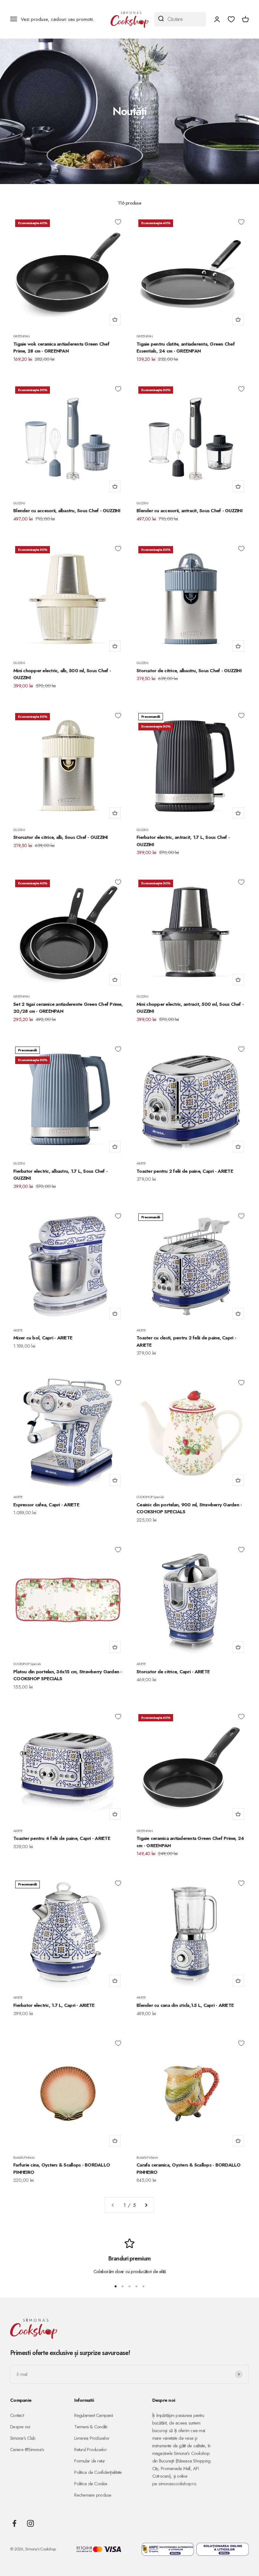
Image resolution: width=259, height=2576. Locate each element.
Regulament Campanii (93, 2415)
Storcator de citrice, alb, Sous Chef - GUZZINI (60, 837)
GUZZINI (19, 503)
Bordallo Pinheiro (24, 2157)
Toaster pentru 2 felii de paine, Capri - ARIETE (185, 1171)
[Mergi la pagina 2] (146, 2205)
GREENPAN (21, 336)
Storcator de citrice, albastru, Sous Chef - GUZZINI (189, 671)
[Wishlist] (231, 19)
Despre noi (20, 2427)
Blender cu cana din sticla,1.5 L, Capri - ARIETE (185, 2005)
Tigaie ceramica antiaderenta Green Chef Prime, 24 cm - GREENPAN (190, 1842)
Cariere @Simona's (27, 2450)
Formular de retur (90, 2461)
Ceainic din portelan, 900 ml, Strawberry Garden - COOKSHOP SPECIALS (189, 1508)
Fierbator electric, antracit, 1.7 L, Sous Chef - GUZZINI (183, 841)
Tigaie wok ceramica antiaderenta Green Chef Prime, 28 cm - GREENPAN (61, 348)
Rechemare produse (93, 2495)
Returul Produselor (90, 2450)
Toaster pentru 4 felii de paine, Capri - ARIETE (62, 1838)
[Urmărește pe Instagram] (30, 2523)
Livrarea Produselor (92, 2438)
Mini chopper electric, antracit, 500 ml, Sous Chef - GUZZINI (190, 1008)
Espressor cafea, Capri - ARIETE (46, 1505)
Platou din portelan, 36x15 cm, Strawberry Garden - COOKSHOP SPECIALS (68, 1675)
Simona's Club (23, 2438)
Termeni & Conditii (91, 2427)
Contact (17, 2415)
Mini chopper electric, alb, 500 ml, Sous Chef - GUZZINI (62, 674)
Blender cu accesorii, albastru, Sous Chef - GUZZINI (67, 511)
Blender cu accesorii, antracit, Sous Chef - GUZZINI (189, 511)
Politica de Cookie (91, 2484)
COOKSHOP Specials (150, 1497)
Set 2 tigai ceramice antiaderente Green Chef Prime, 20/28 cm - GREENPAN (68, 1008)
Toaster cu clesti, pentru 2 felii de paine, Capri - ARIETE (186, 1341)
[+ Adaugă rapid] (115, 319)
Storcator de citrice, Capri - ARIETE (173, 1672)
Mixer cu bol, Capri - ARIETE (43, 1338)
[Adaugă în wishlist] (118, 222)
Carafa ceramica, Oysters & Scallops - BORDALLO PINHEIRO (189, 2169)
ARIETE (141, 1163)
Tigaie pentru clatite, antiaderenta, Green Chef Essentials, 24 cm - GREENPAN (186, 348)
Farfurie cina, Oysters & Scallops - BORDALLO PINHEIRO (62, 2169)
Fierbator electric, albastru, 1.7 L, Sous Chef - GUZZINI (60, 1175)
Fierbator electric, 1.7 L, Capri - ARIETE (54, 2005)
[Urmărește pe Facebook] (14, 2523)
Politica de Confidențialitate (98, 2472)
